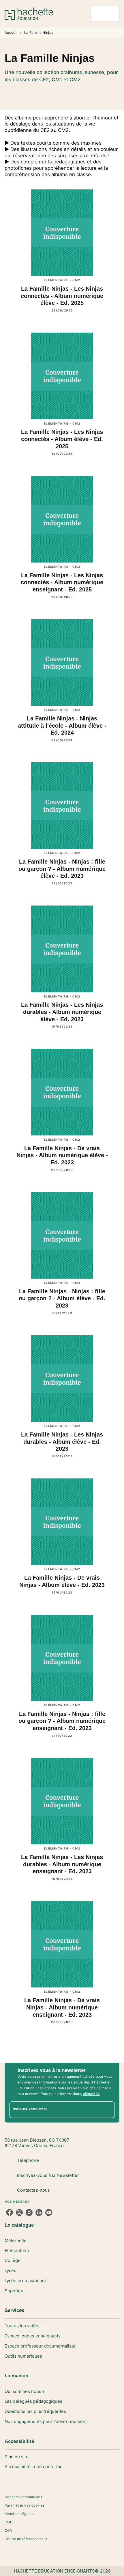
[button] (62, 91)
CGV (9, 2530)
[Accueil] (29, 14)
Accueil (11, 33)
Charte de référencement (26, 2539)
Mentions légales (19, 2514)
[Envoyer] (108, 2110)
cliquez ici (92, 2094)
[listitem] (10, 2212)
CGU (9, 2522)
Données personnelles (23, 2497)
